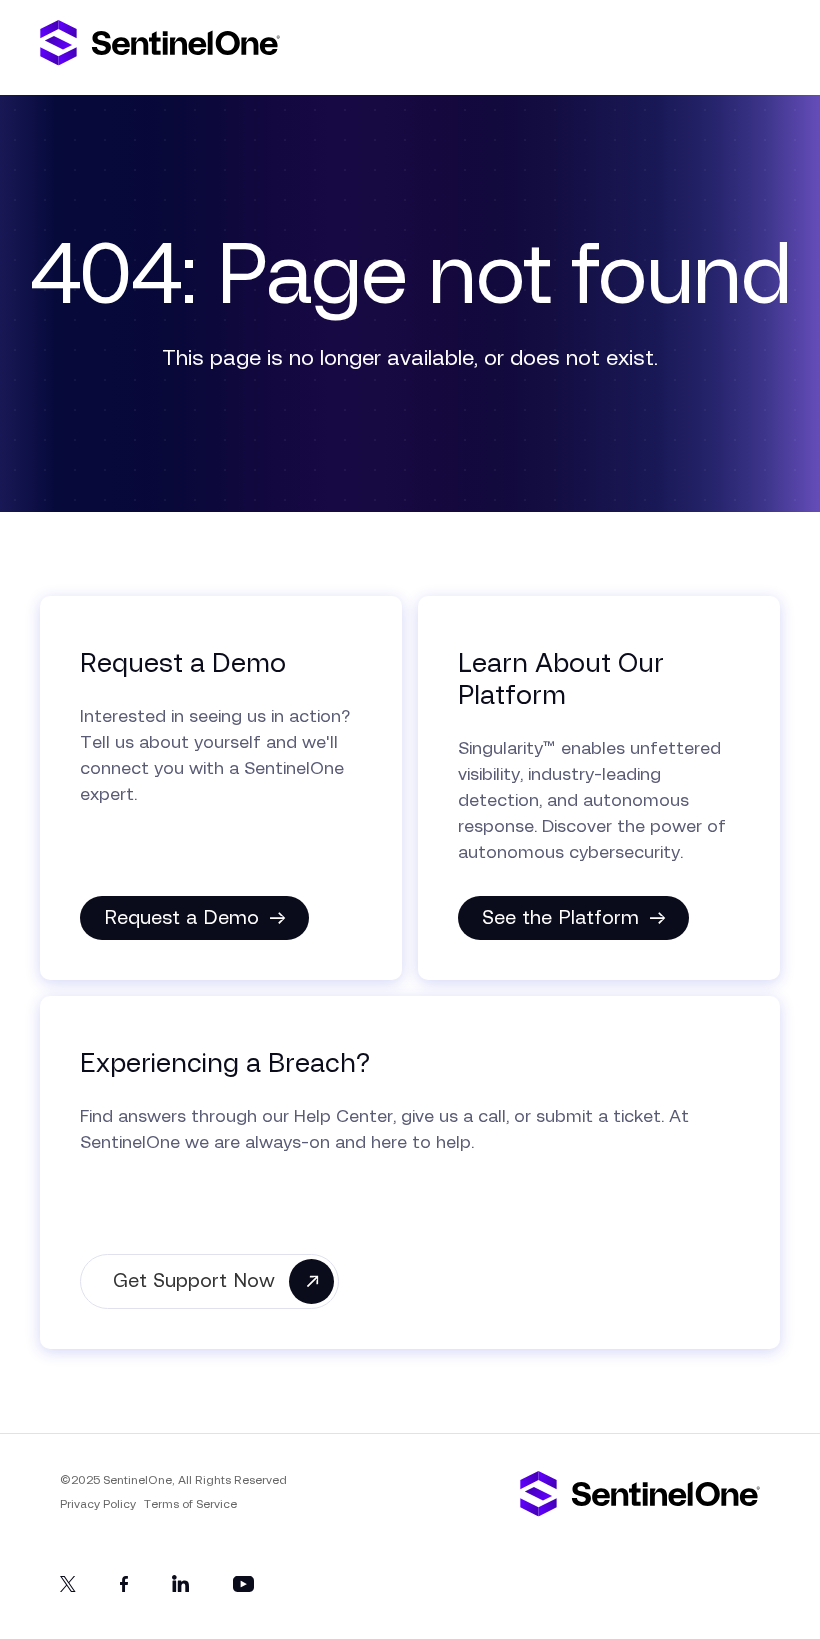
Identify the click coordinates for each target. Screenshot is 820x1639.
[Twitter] (68, 1587)
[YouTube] (243, 1587)
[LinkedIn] (180, 1587)
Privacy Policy (98, 1504)
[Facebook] (124, 1587)
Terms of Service (190, 1504)
